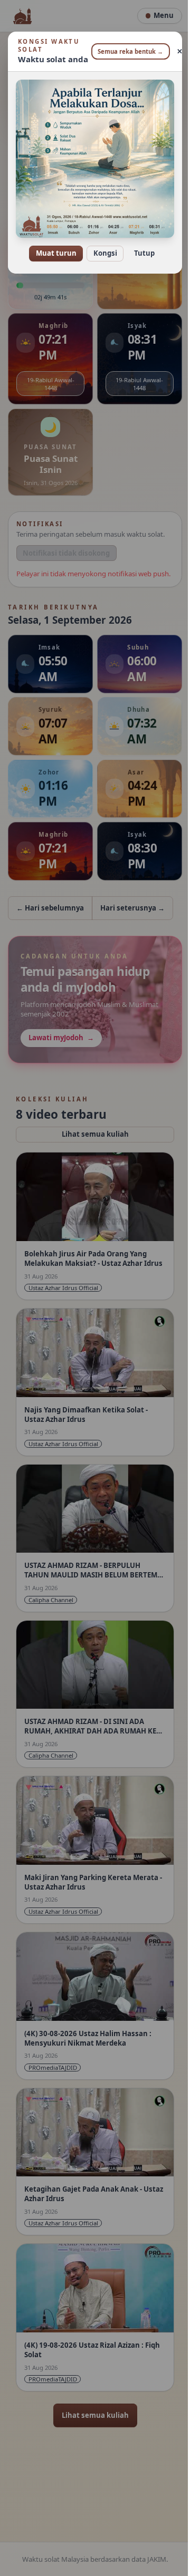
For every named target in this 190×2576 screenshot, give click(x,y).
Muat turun (52, 246)
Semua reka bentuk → (127, 51)
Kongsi (101, 246)
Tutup (140, 246)
